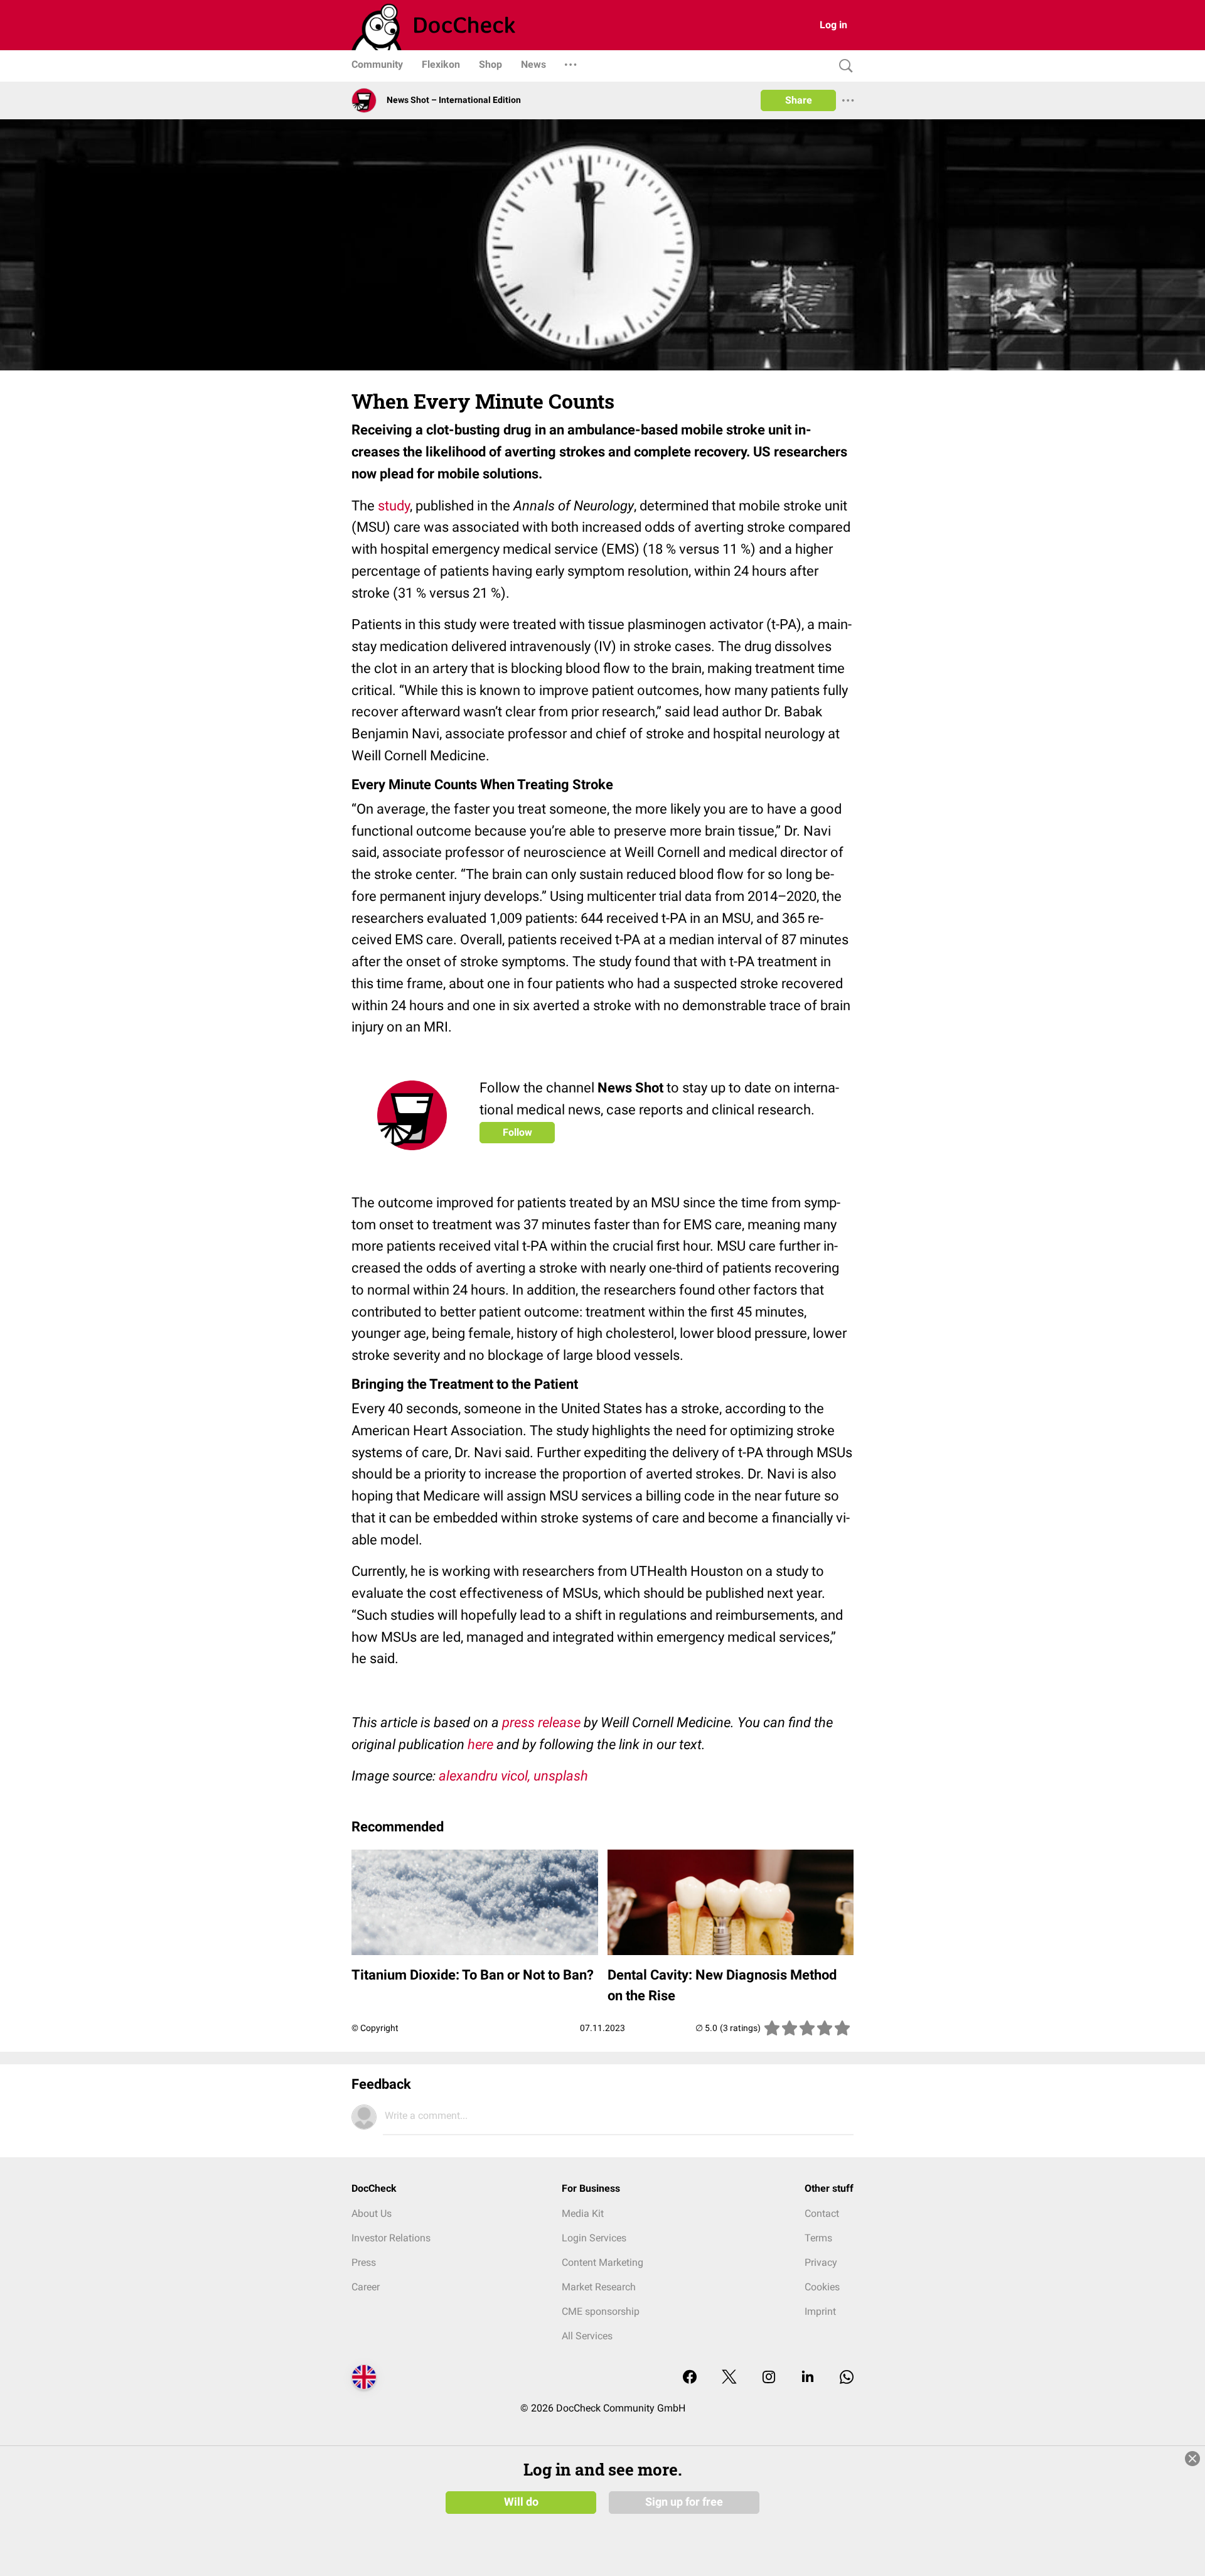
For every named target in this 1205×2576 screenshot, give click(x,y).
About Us (372, 2213)
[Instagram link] (769, 2378)
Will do (521, 2502)
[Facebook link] (690, 2378)
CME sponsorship (601, 2311)
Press (364, 2262)
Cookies (822, 2287)
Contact (822, 2213)
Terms (818, 2238)
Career (366, 2287)
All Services (587, 2336)
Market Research (599, 2287)
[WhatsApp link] (847, 2378)
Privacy (821, 2262)
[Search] (843, 66)
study (394, 506)
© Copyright (375, 2028)
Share (799, 100)
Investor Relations (391, 2238)
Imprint (820, 2311)
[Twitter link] (729, 2378)
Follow (517, 1132)
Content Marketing (602, 2262)
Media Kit (583, 2213)
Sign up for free (684, 2502)
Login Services (594, 2238)
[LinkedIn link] (808, 2378)
